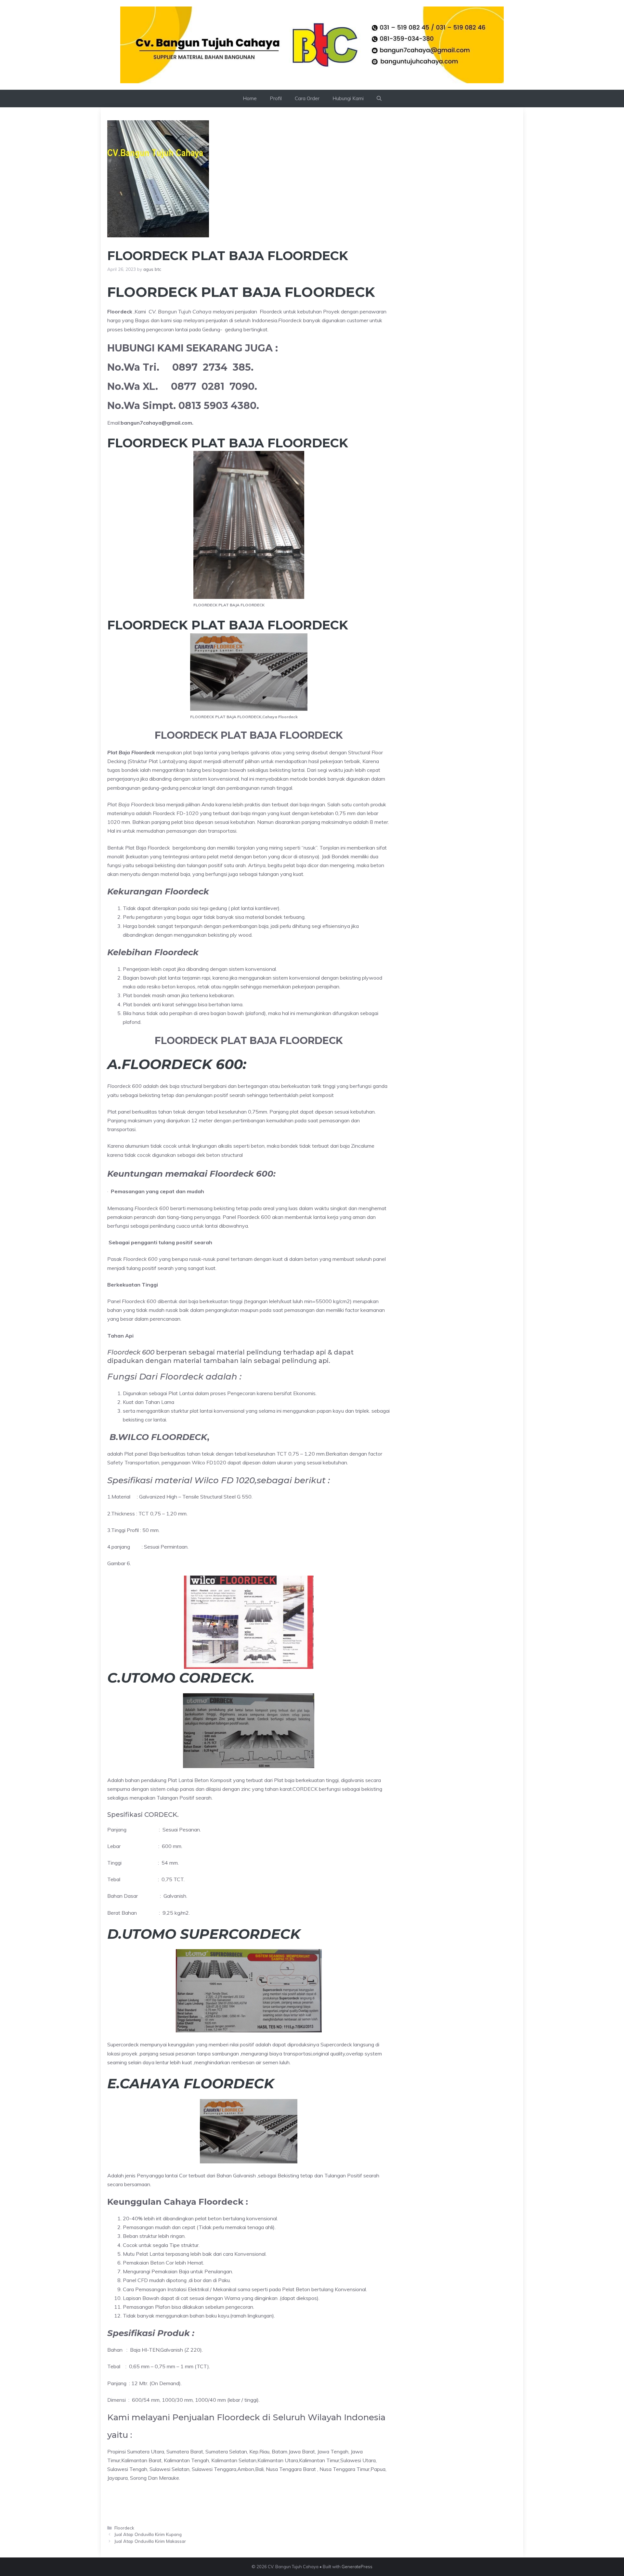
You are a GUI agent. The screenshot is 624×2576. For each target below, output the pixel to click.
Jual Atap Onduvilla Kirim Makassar (150, 2541)
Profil (276, 98)
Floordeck (124, 2528)
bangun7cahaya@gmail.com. (157, 423)
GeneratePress (357, 2567)
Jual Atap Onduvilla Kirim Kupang (148, 2534)
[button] (379, 99)
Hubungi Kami (348, 98)
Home (250, 98)
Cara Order (307, 98)
